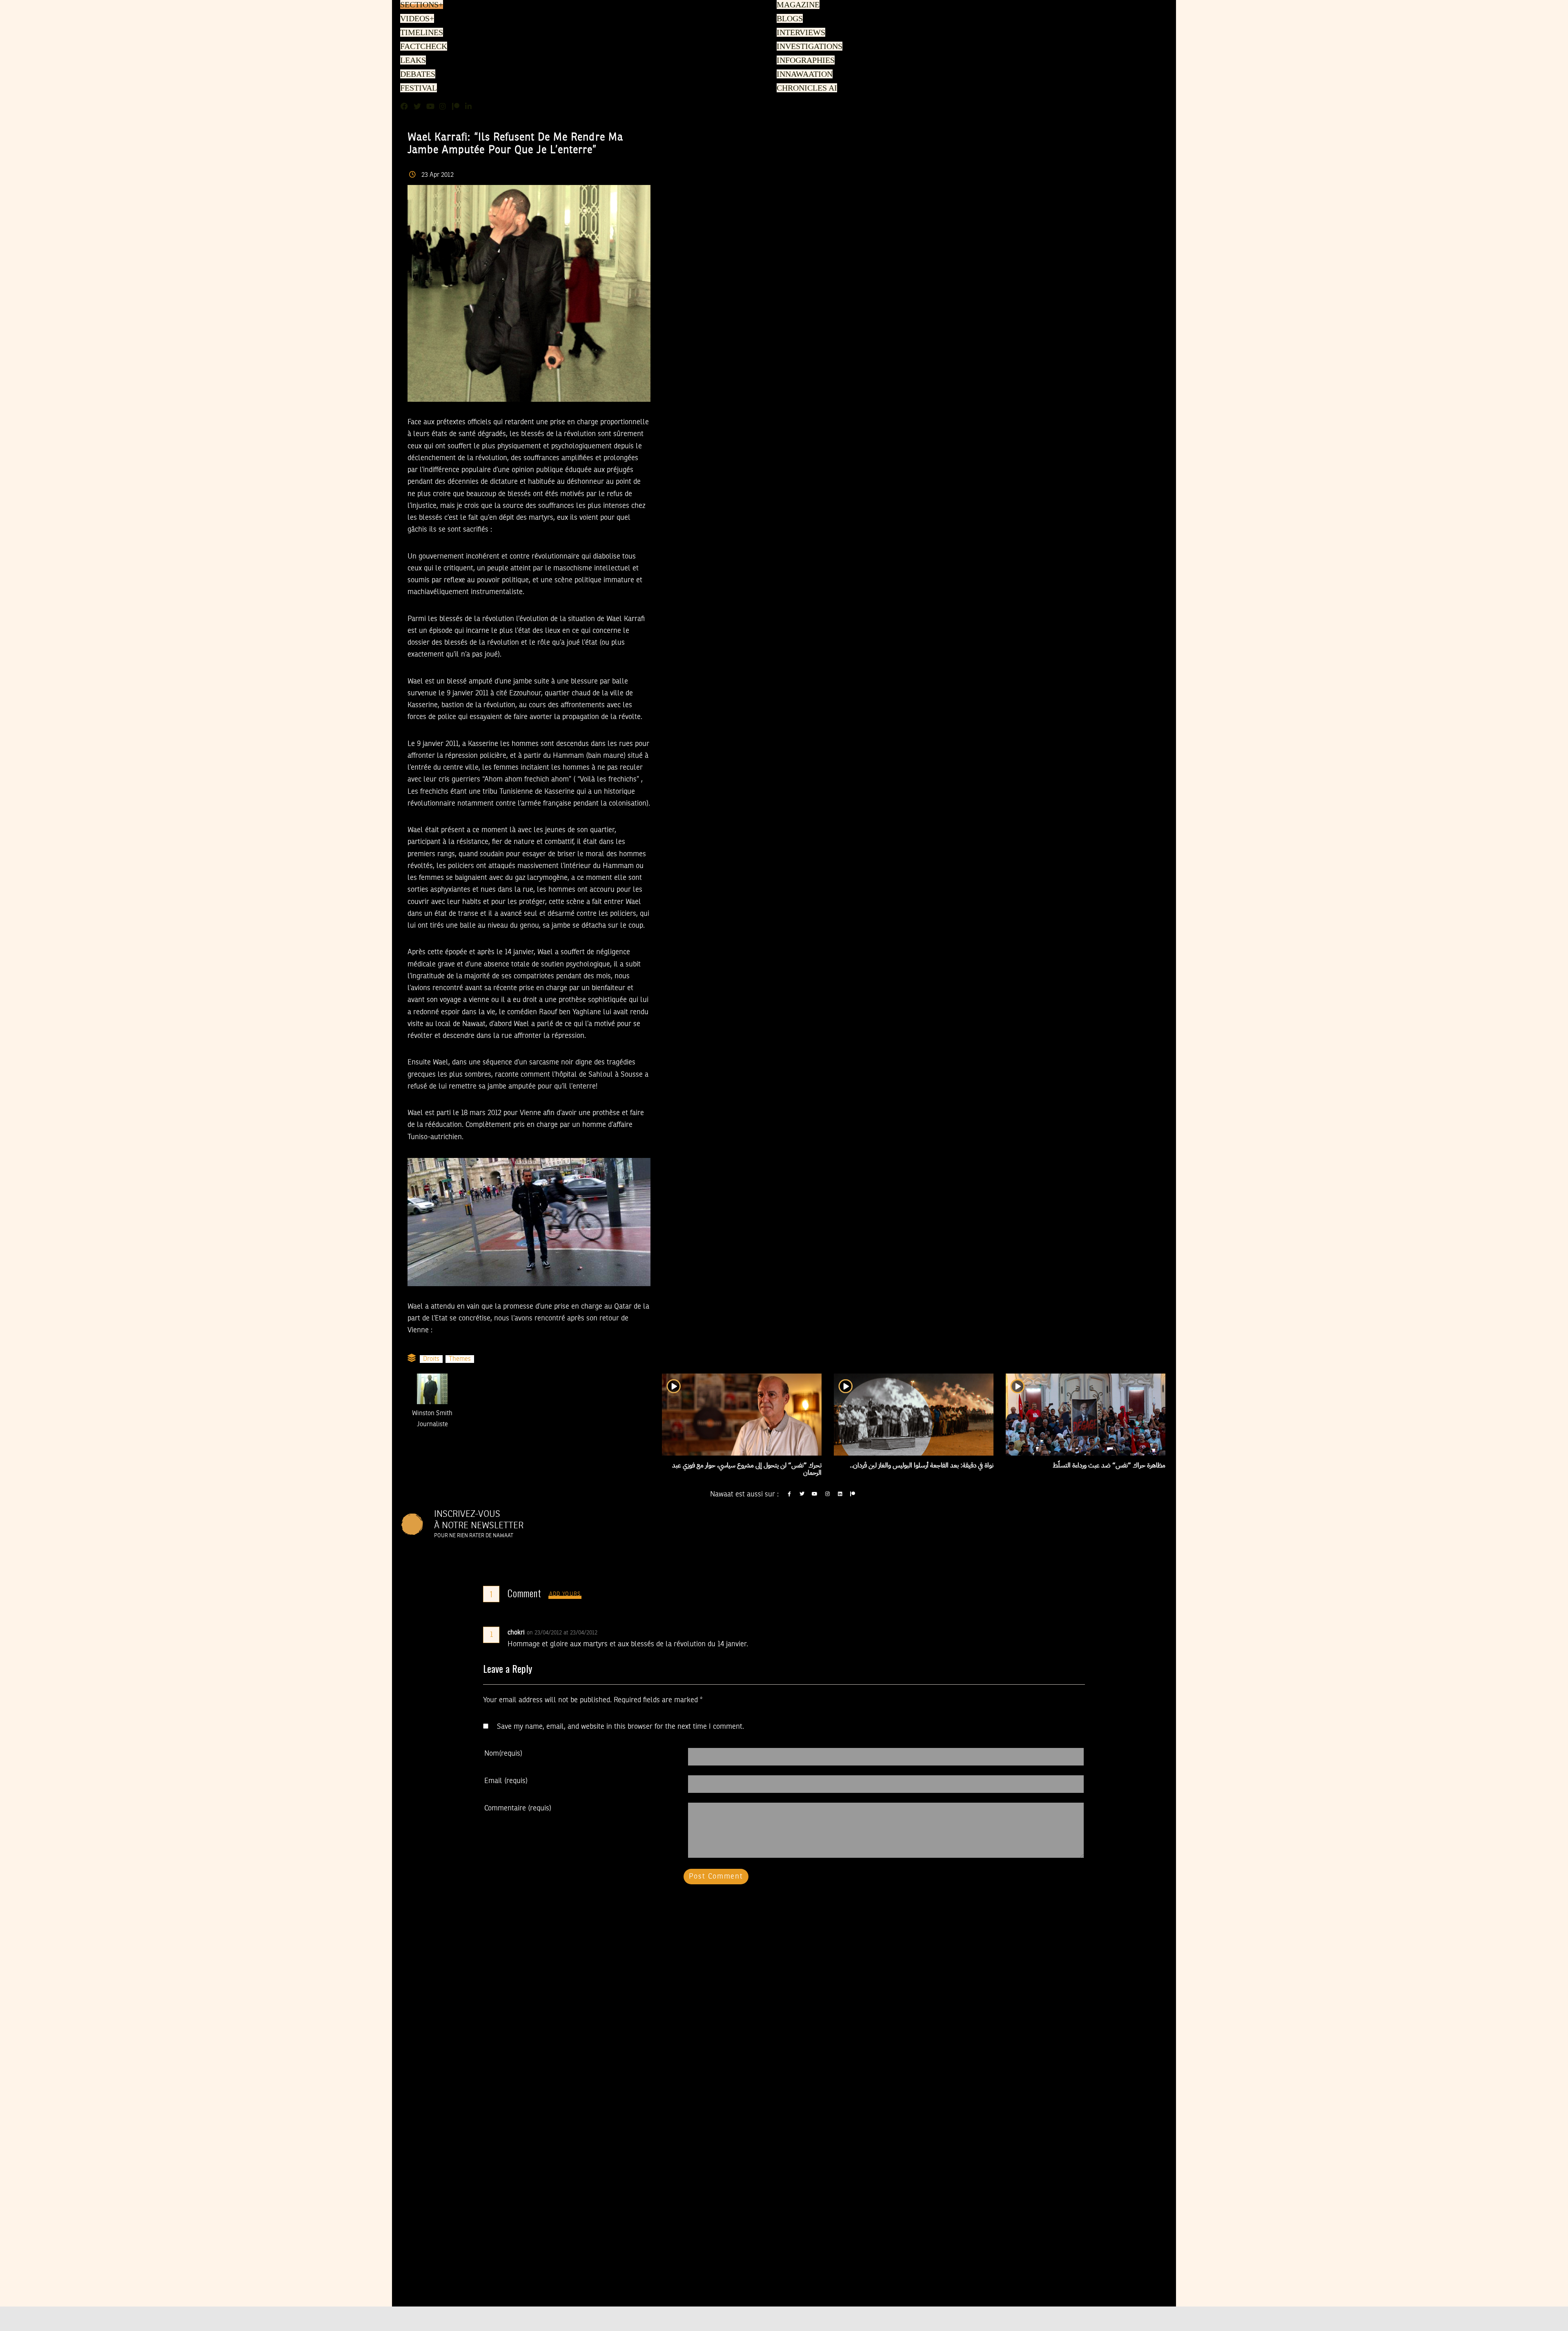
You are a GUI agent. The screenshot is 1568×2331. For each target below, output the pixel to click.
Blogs (789, 19)
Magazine (797, 5)
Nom (503, 1754)
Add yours (565, 1594)
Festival (417, 89)
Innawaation (803, 75)
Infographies (805, 61)
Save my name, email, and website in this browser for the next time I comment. (620, 1727)
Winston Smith (432, 1414)
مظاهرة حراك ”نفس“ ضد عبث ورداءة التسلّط (1109, 1465)
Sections (421, 5)
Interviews (800, 33)
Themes (460, 1359)
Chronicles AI (806, 89)
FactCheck (422, 47)
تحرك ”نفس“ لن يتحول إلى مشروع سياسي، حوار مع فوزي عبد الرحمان (747, 1469)
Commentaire (518, 1808)
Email (506, 1781)
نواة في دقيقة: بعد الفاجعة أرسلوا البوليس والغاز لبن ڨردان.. (922, 1465)
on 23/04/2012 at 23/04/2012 (563, 1633)
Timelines (420, 33)
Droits (431, 1359)
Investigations (808, 47)
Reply (617, 1633)
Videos (416, 19)
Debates (416, 75)
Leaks (412, 61)
